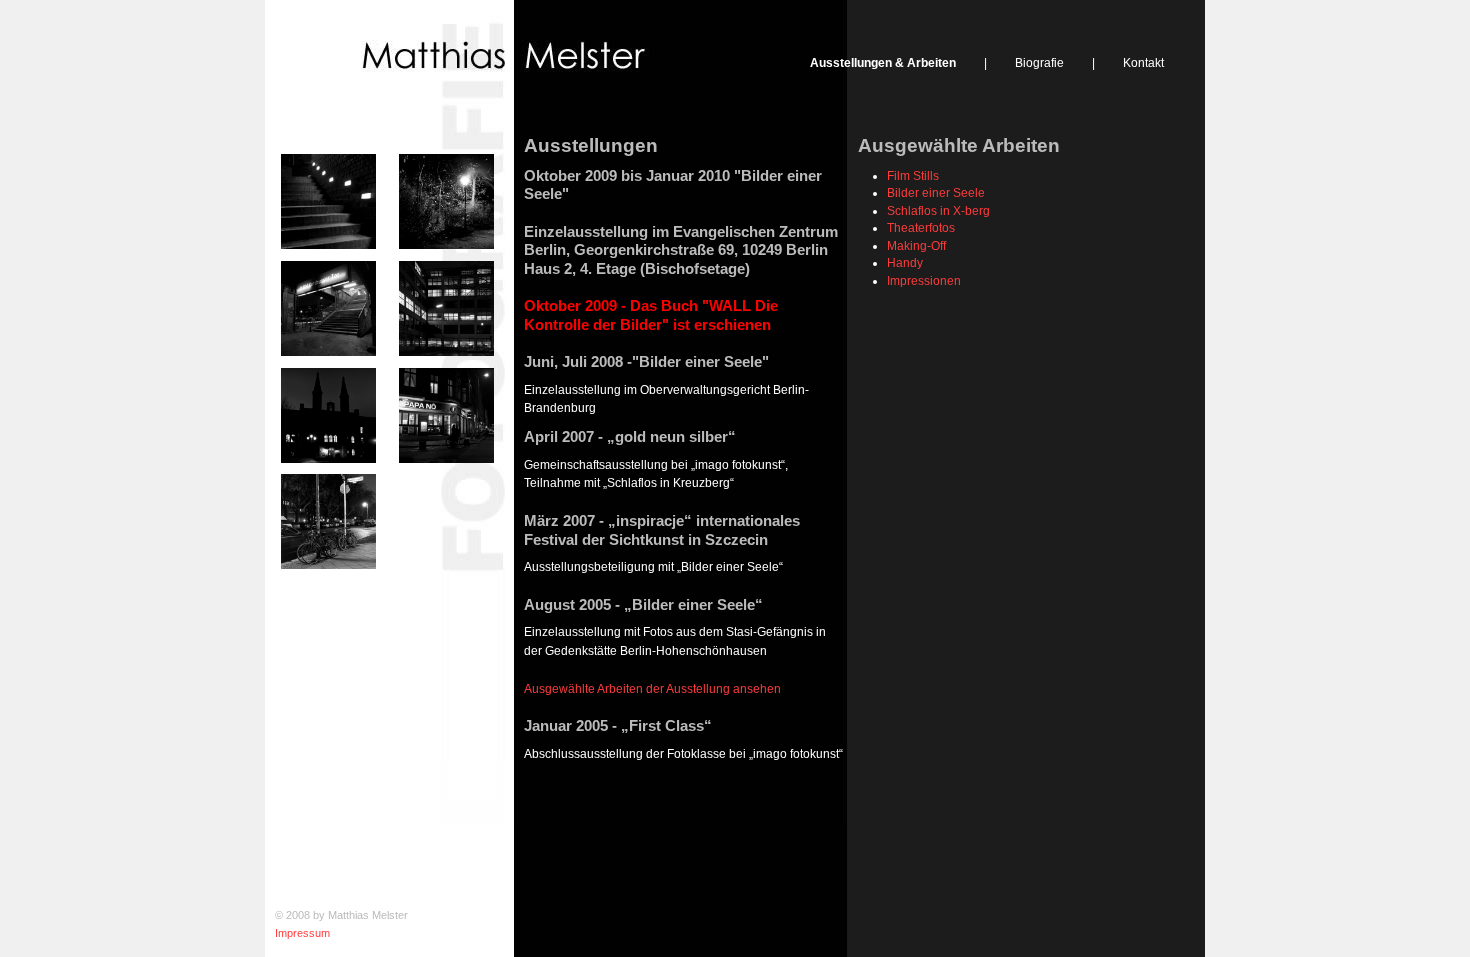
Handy (905, 262)
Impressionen (924, 280)
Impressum (302, 933)
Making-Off (916, 245)
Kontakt (1143, 62)
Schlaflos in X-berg (938, 210)
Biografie (1039, 62)
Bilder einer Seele (936, 192)
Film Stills (913, 175)
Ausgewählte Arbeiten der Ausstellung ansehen (652, 688)
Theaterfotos (921, 227)
